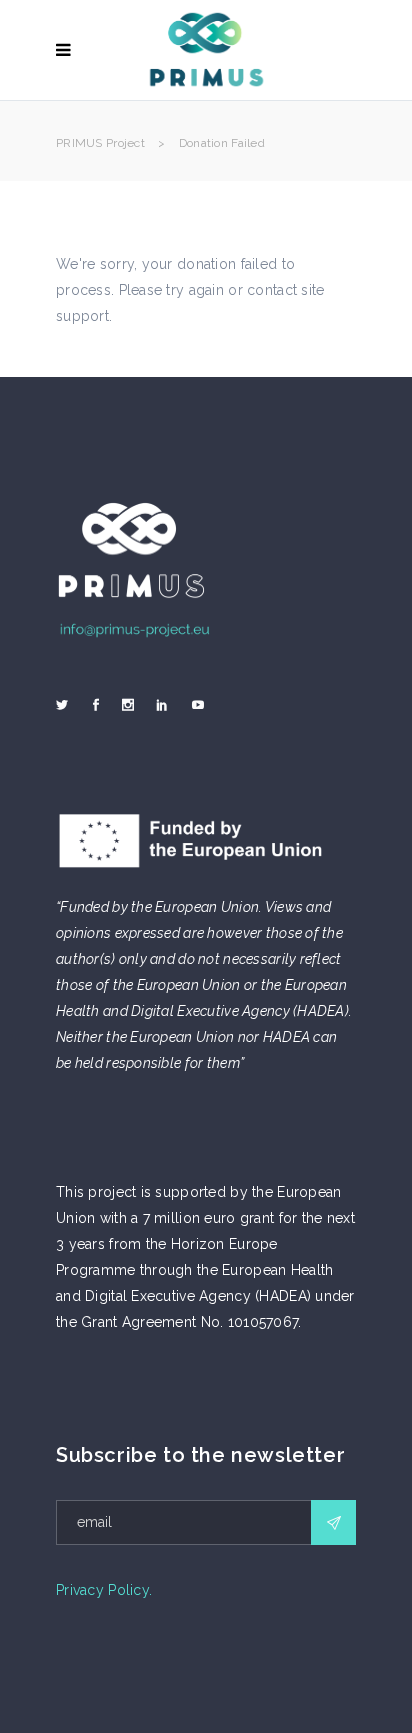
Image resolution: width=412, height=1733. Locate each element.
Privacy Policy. (104, 1590)
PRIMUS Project (100, 143)
